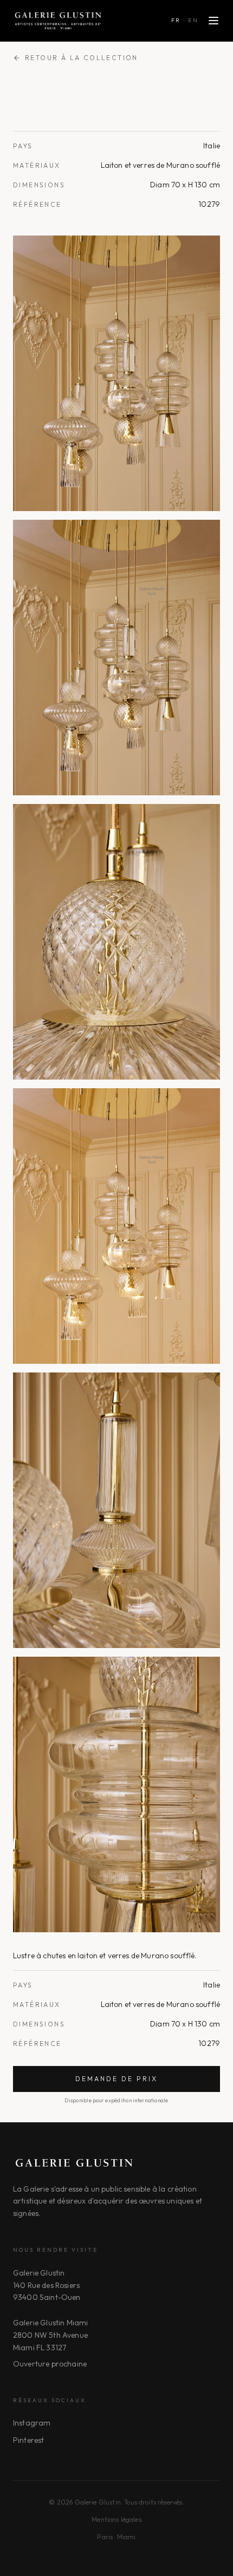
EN (193, 20)
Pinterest (28, 2440)
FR (176, 20)
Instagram (32, 2423)
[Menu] (213, 21)
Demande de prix (116, 2079)
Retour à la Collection (82, 58)
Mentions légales (116, 2519)
